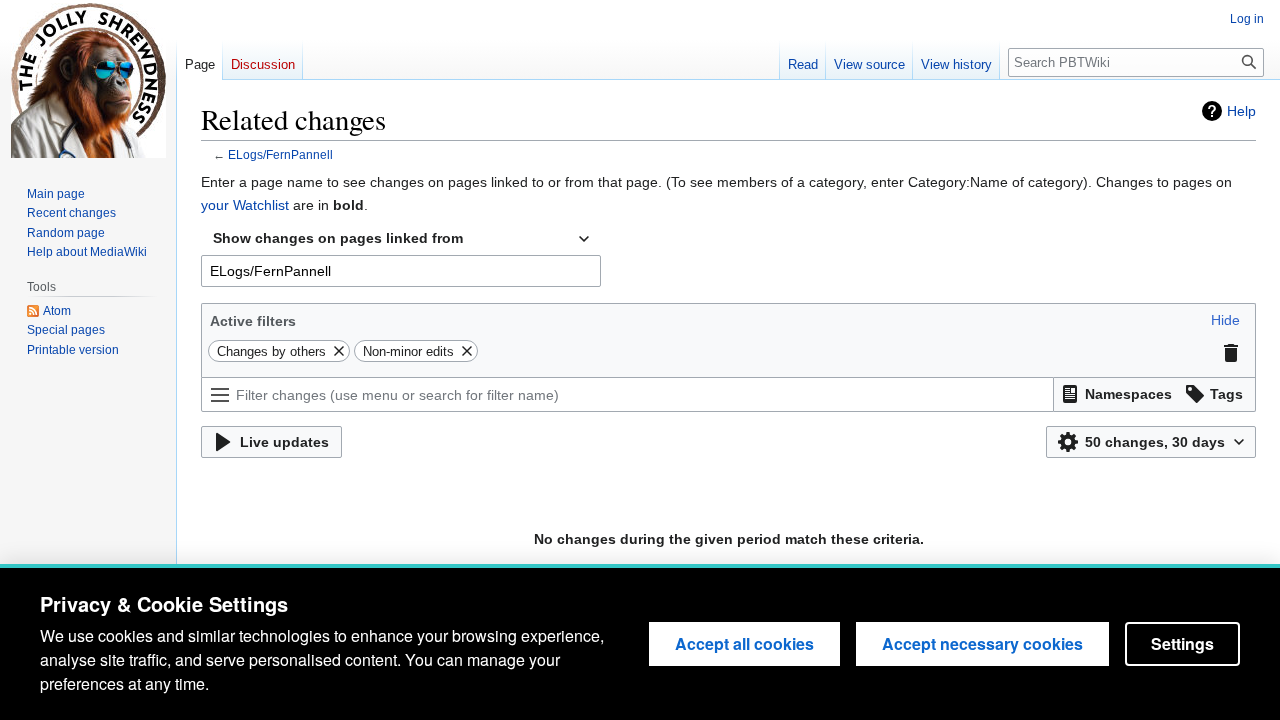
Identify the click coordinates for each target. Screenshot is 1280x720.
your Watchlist (245, 205)
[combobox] (401, 239)
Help (1241, 111)
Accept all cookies (744, 643)
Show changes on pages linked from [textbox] (338, 238)
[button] (1225, 320)
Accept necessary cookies (982, 643)
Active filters (253, 321)
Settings (1182, 643)
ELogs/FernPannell (280, 154)
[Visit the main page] (88, 80)
